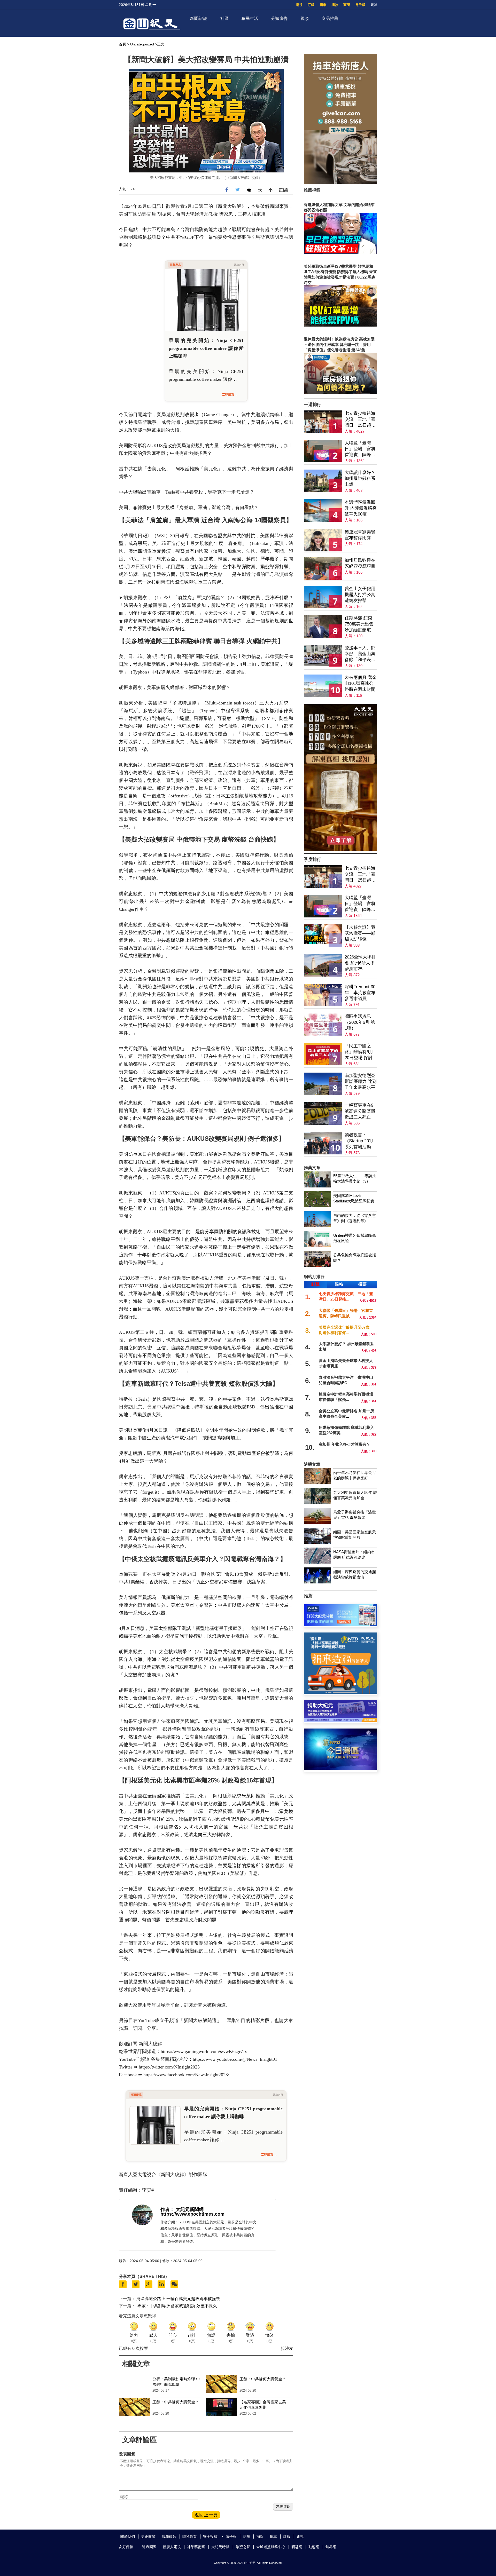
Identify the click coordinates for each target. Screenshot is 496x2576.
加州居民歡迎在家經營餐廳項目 (360, 563)
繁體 (374, 5)
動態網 (314, 2547)
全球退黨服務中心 (271, 2547)
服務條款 (169, 2537)
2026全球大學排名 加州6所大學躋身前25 (360, 963)
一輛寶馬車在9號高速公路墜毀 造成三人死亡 (360, 1111)
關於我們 (128, 2537)
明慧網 (297, 2547)
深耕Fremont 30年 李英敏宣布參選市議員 (360, 993)
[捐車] (340, 1692)
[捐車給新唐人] (340, 183)
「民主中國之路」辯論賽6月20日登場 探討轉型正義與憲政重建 (361, 1052)
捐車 (323, 5)
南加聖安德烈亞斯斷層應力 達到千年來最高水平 (361, 1081)
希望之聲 (243, 2547)
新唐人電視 (172, 2547)
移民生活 (250, 18)
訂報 (311, 5)
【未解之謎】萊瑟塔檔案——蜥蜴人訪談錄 (360, 933)
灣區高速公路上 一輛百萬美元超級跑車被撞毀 (178, 2299)
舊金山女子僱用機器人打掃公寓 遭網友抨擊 (360, 595)
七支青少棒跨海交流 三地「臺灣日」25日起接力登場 (360, 420)
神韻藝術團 (196, 2547)
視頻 (305, 18)
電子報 (360, 5)
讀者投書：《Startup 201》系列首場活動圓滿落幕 (360, 1141)
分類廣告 (279, 18)
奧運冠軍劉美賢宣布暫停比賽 (360, 535)
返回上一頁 (206, 2515)
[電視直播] (340, 1769)
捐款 (335, 5)
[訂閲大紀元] (340, 1625)
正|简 (283, 190)
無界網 (331, 2547)
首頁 (122, 44)
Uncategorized (142, 44)
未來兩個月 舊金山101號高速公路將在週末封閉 (361, 683)
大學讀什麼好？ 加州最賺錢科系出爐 (360, 478)
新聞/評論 (199, 18)
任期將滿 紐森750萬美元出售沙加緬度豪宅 (359, 624)
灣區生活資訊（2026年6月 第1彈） (360, 1022)
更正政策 (148, 2537)
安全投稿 (210, 2537)
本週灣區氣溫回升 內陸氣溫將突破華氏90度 (361, 508)
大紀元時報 (220, 2547)
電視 (299, 5)
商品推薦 (330, 18)
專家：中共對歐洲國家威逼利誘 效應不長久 (177, 2306)
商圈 (347, 5)
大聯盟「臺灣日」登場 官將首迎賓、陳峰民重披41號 (360, 449)
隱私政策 (190, 2537)
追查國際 (149, 2547)
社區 (224, 18)
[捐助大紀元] (340, 1721)
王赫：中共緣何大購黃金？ (263, 2379)
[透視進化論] (340, 849)
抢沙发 (287, 2348)
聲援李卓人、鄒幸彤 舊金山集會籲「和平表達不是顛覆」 (360, 654)
